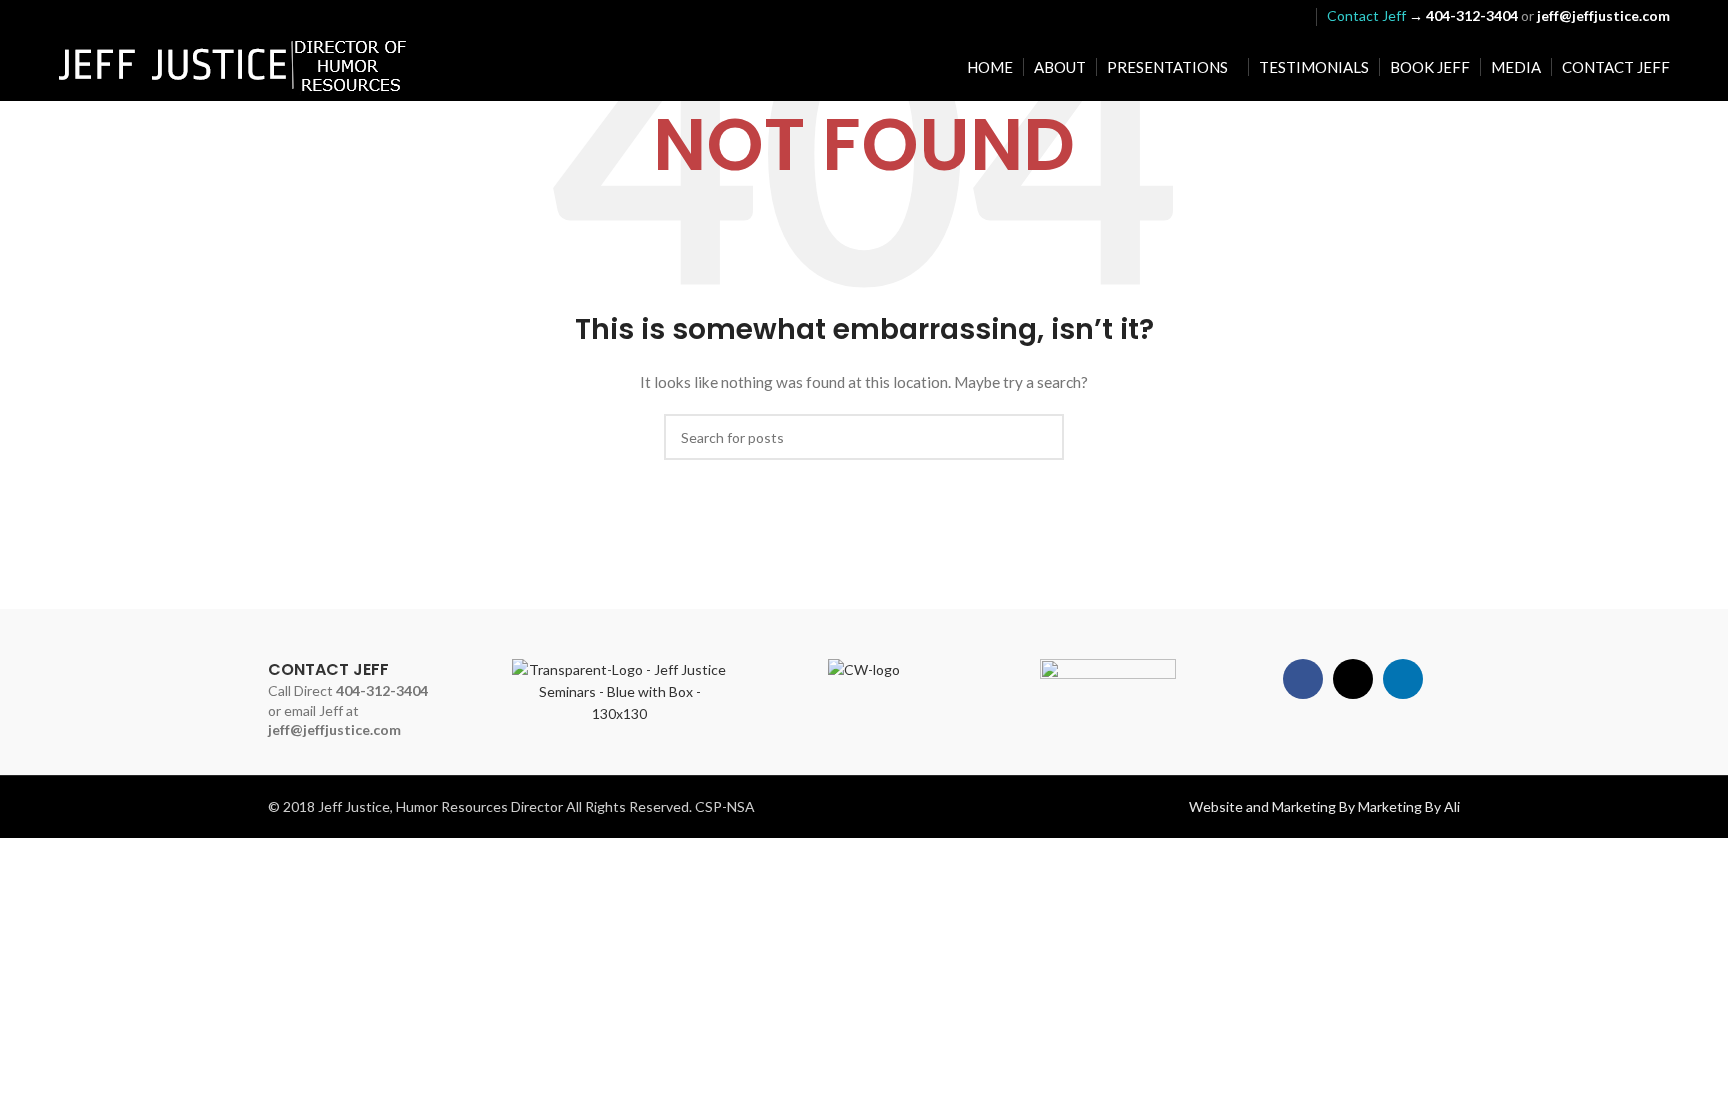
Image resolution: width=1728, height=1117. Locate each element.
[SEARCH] (1041, 437)
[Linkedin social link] (1292, 16)
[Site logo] (233, 65)
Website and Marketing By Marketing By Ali (1324, 806)
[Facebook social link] (1242, 16)
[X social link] (1267, 16)
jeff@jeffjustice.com (334, 729)
